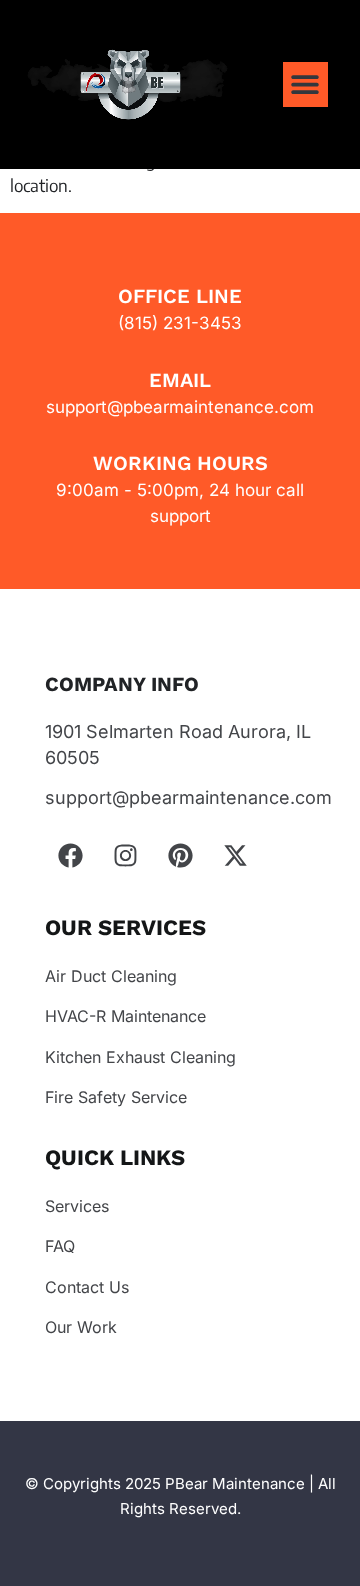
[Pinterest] (180, 856)
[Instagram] (125, 856)
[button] (305, 84)
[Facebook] (70, 856)
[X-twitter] (235, 856)
